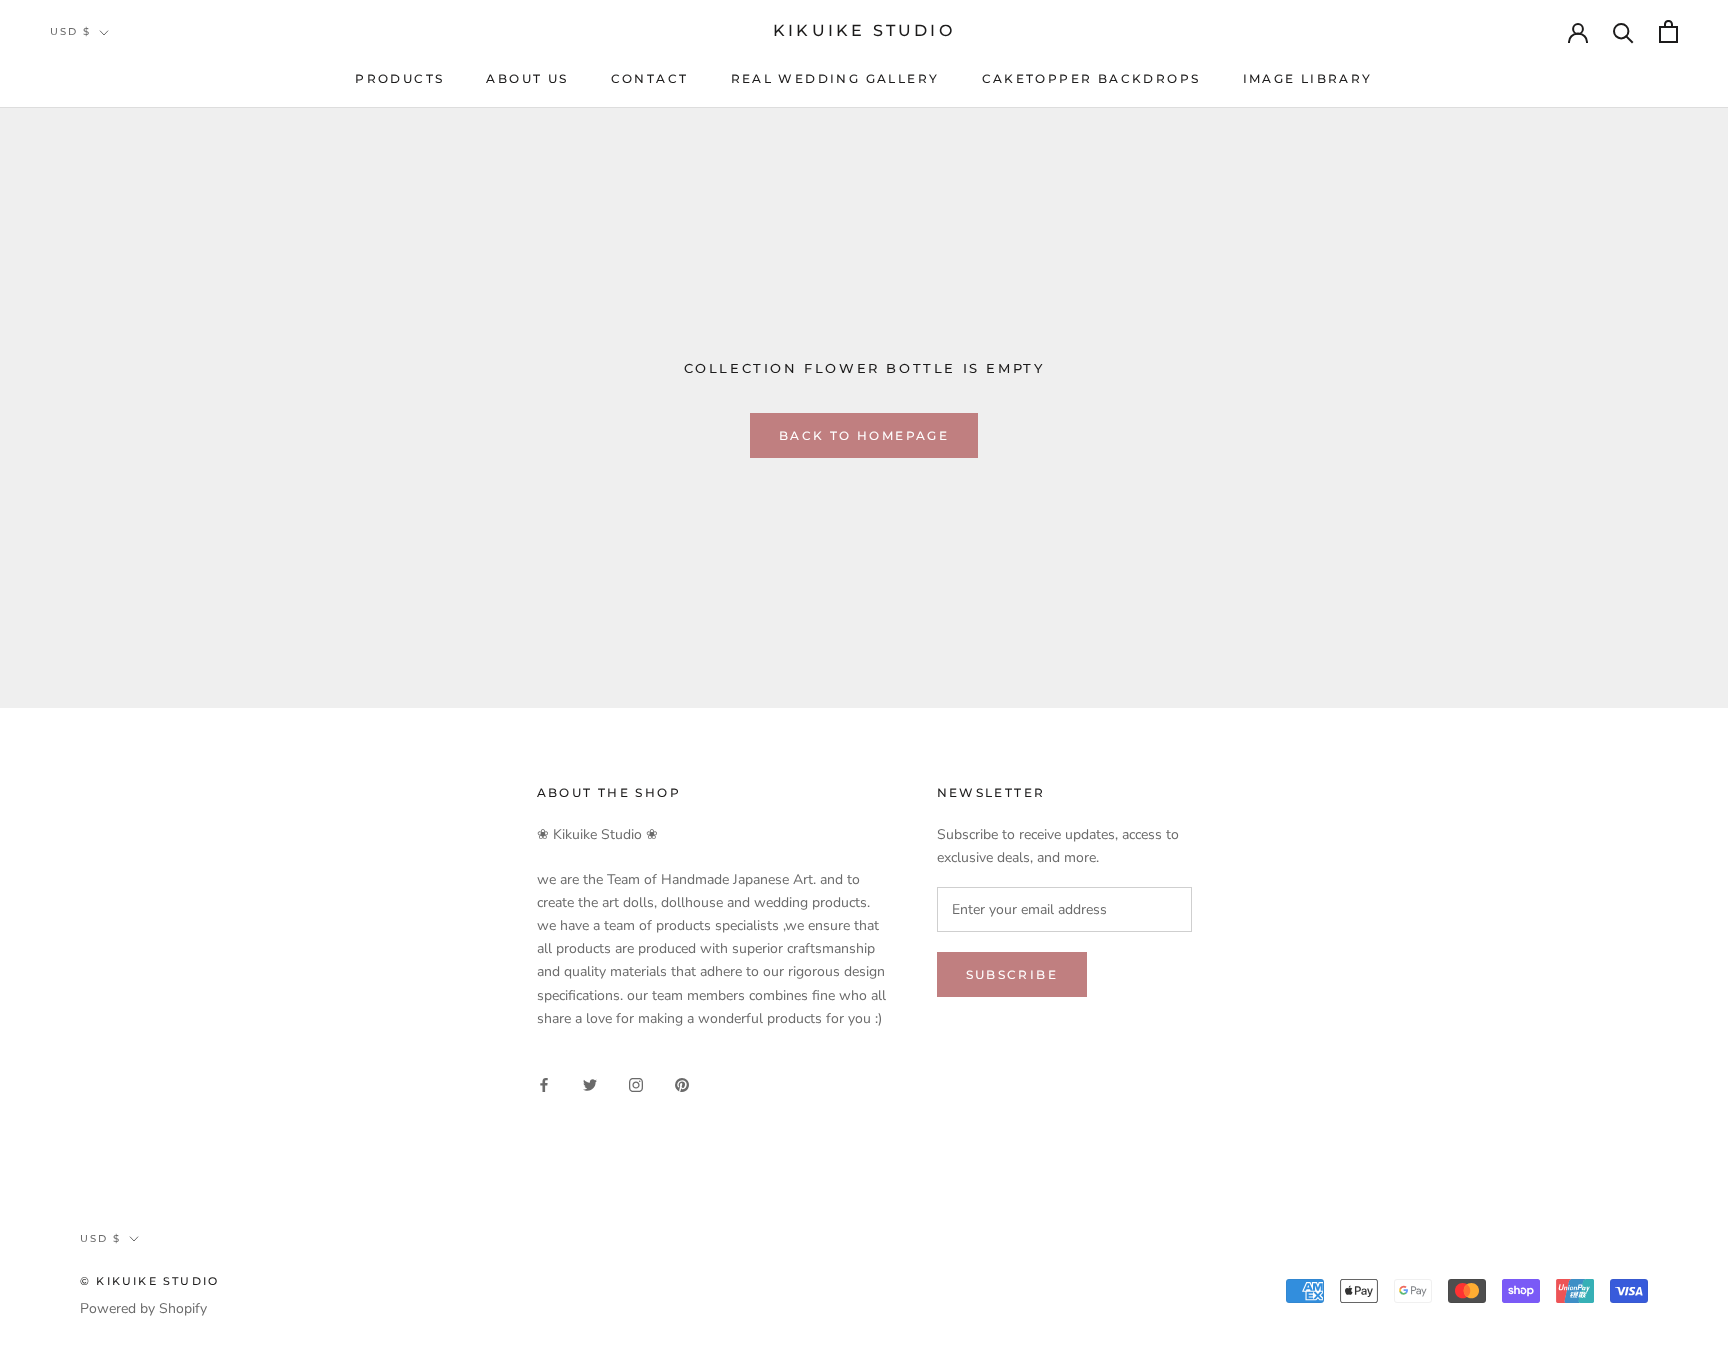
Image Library (1308, 78)
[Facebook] (544, 1084)
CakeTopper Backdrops (1091, 78)
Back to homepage (864, 435)
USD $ (70, 31)
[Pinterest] (682, 1084)
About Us (527, 78)
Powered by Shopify (143, 1308)
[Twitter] (590, 1084)
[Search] (1623, 31)
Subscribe (1012, 974)
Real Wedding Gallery (835, 78)
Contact (650, 78)
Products (399, 78)
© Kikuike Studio (149, 1281)
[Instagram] (636, 1084)
